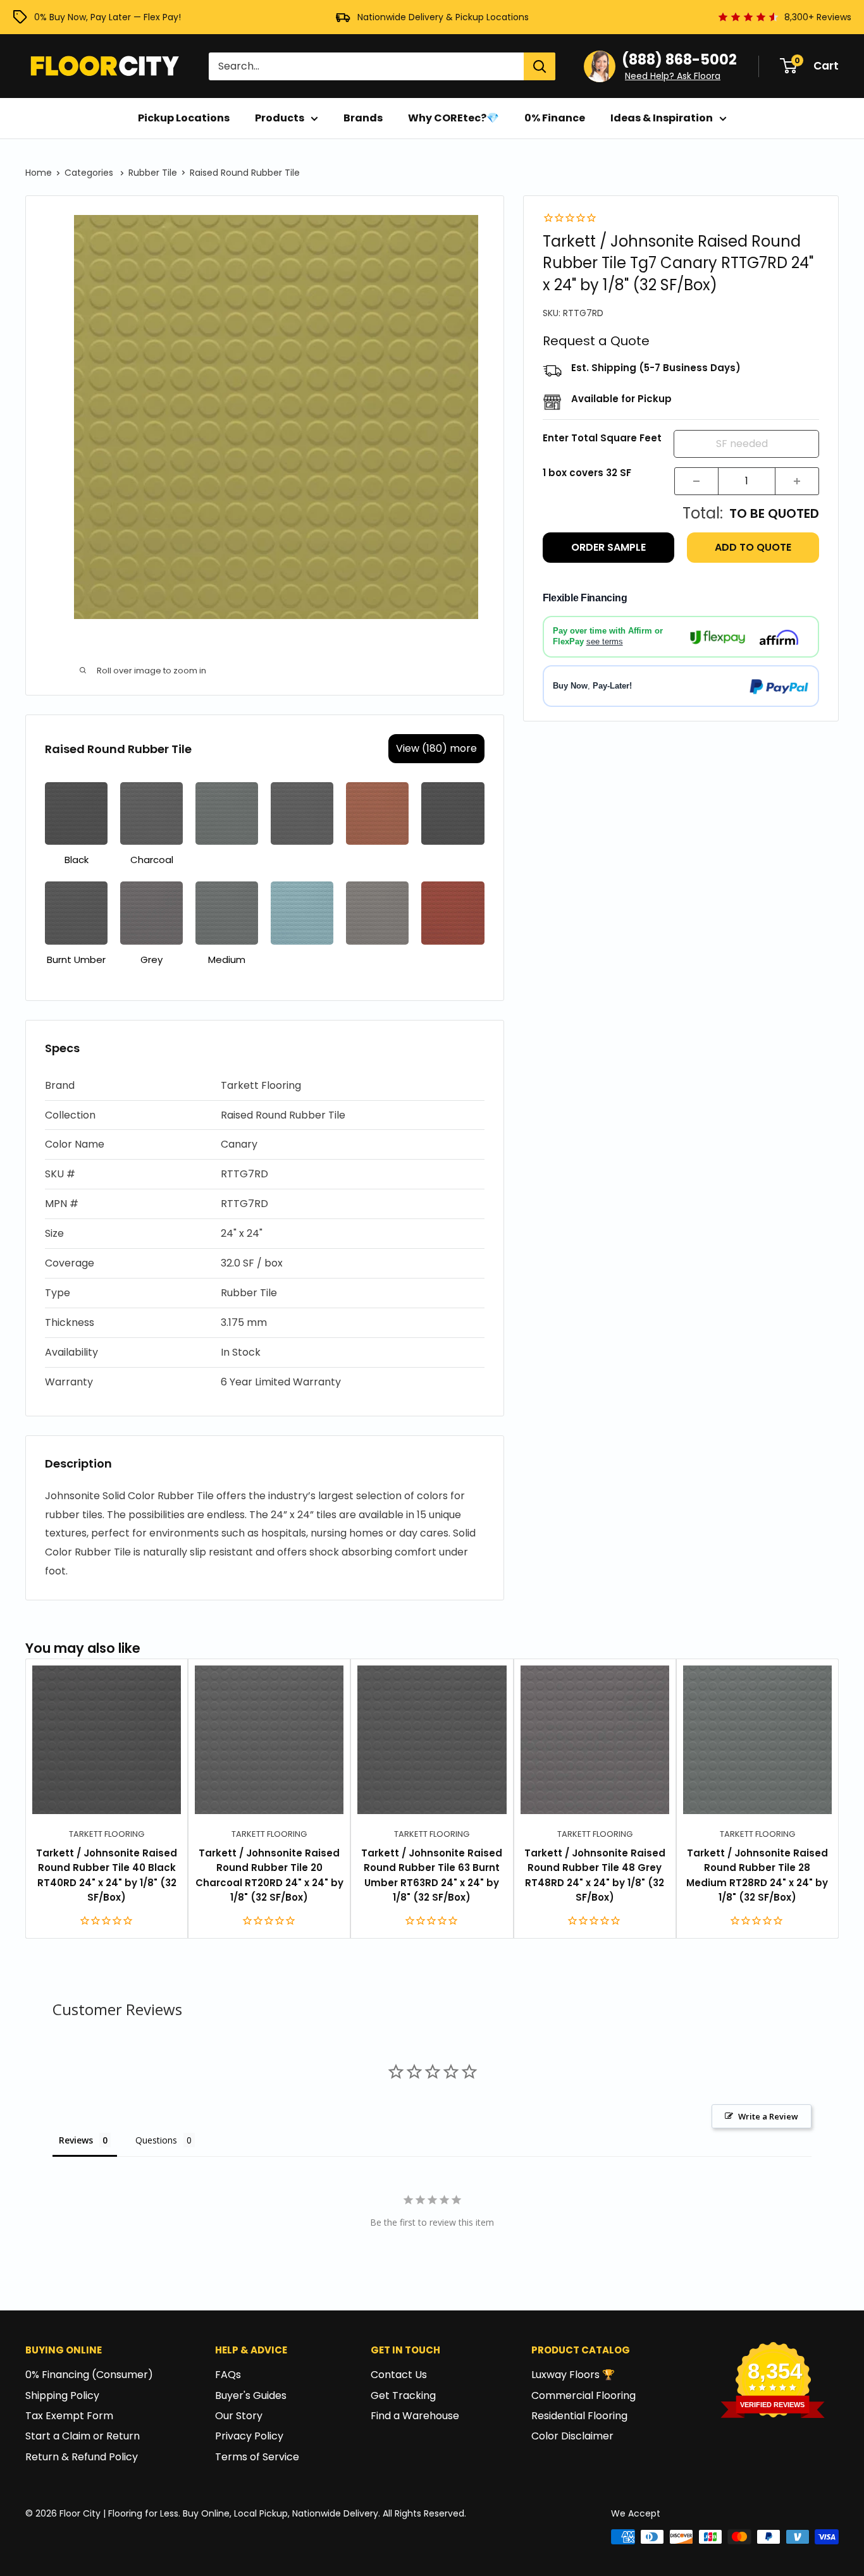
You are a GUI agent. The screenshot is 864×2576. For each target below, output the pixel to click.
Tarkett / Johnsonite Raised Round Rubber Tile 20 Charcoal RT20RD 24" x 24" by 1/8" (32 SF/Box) (269, 1875)
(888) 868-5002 (679, 60)
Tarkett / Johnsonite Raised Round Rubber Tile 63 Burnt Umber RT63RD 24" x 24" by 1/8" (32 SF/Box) (432, 1875)
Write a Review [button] (768, 2116)
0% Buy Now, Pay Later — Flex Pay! (108, 17)
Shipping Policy (62, 2395)
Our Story (239, 2416)
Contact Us (399, 2375)
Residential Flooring (579, 2416)
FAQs (228, 2375)
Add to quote (753, 547)
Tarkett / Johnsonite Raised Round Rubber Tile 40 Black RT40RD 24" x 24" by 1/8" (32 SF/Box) (107, 1875)
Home (39, 173)
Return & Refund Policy (82, 2457)
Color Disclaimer (572, 2436)
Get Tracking (403, 2395)
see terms (605, 642)
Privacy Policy (249, 2436)
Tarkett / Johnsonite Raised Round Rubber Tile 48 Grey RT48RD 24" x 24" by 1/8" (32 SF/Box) (595, 1875)
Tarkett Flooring (107, 1834)
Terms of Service (257, 2457)
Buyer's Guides (251, 2395)
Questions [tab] (156, 2140)
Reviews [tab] (76, 2140)
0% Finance (555, 118)
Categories (90, 173)
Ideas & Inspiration (662, 118)
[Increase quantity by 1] (797, 481)
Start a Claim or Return (83, 2436)
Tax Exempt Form (69, 2416)
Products (280, 118)
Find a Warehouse (415, 2416)
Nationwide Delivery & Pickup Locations (443, 17)
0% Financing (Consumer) (89, 2375)
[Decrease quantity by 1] (696, 481)
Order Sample (608, 547)
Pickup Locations (184, 118)
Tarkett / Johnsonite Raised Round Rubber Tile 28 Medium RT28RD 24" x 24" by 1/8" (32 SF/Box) (757, 1875)
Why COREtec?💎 (454, 118)
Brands (363, 118)
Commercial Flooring (583, 2395)
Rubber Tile (153, 173)
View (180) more (436, 748)
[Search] (540, 66)
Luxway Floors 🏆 (573, 2375)
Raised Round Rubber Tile (245, 173)
